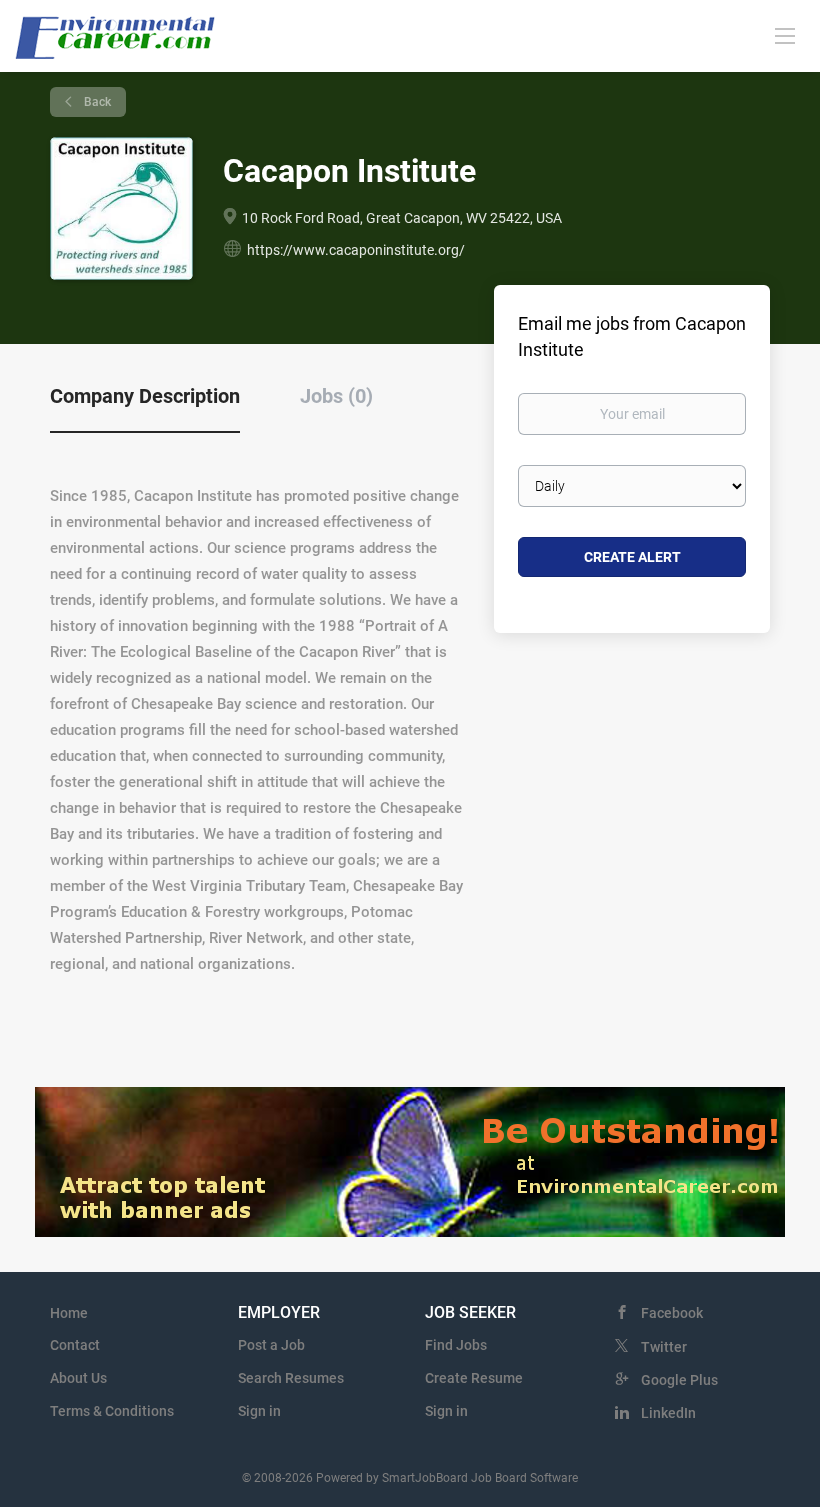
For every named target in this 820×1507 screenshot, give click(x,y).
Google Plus (679, 1380)
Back (96, 102)
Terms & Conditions (112, 1411)
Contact (75, 1345)
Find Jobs (456, 1345)
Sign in (259, 1411)
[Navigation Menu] (785, 35)
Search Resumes (291, 1378)
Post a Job (271, 1345)
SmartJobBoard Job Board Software (480, 1478)
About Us (78, 1378)
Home (69, 1313)
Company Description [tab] (145, 396)
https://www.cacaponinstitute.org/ (356, 250)
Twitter (664, 1347)
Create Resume (474, 1378)
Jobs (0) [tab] (336, 396)
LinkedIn (668, 1413)
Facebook (672, 1313)
